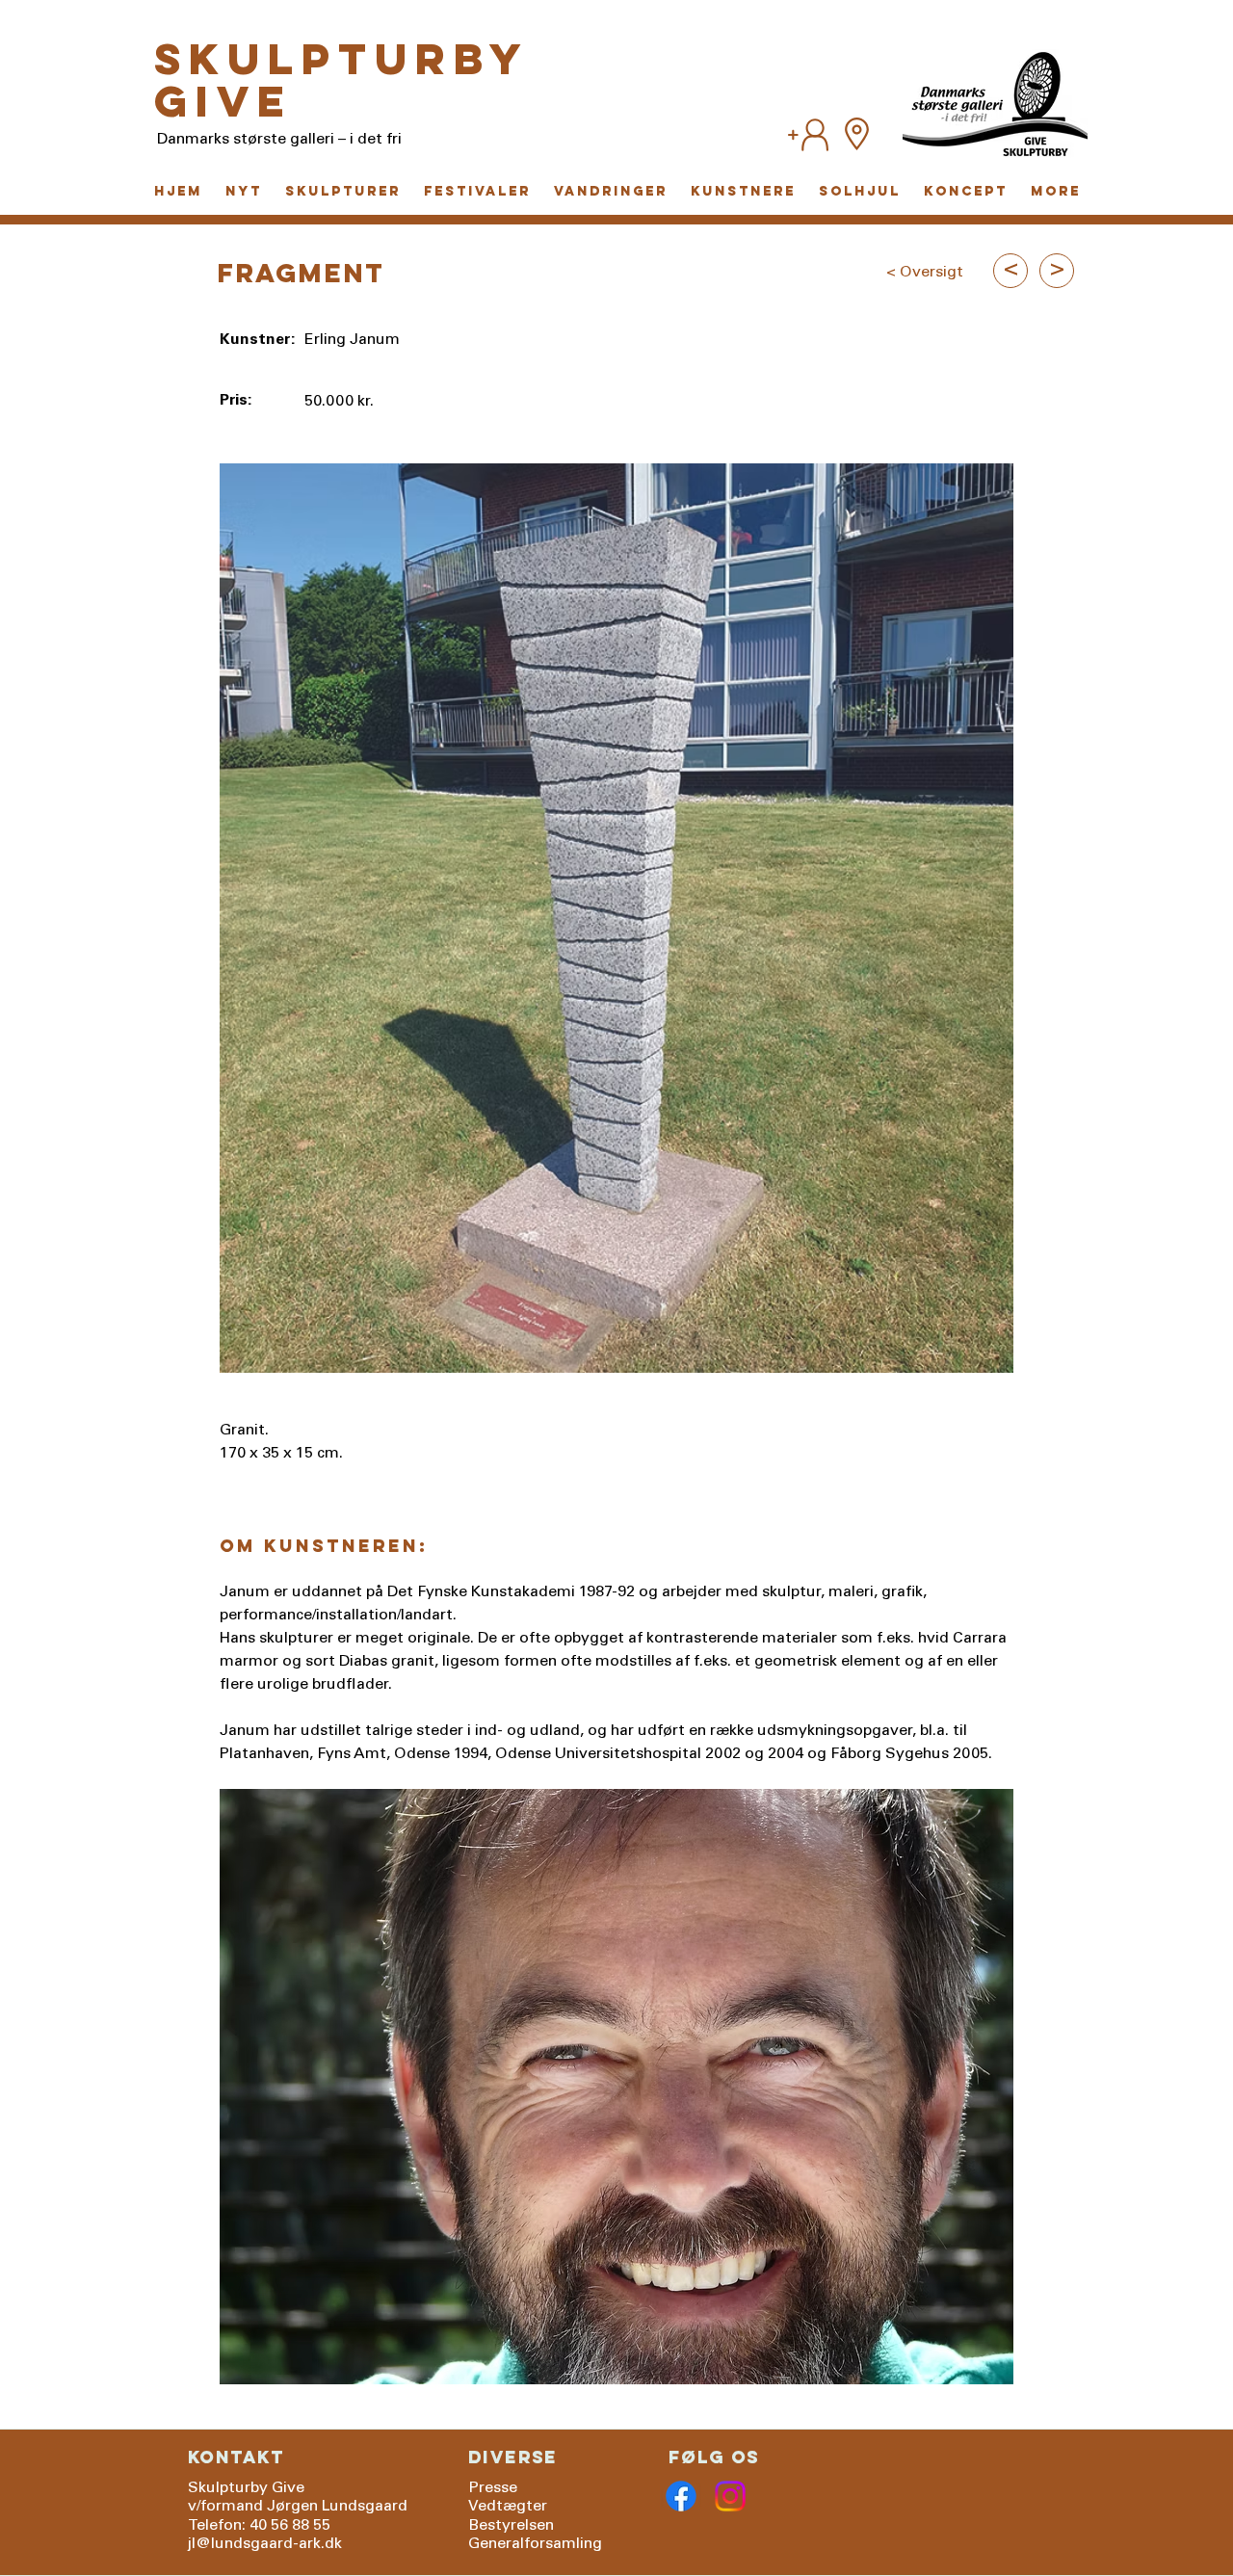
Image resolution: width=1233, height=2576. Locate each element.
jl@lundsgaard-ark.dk (265, 2544)
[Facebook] (681, 2496)
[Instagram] (730, 2496)
